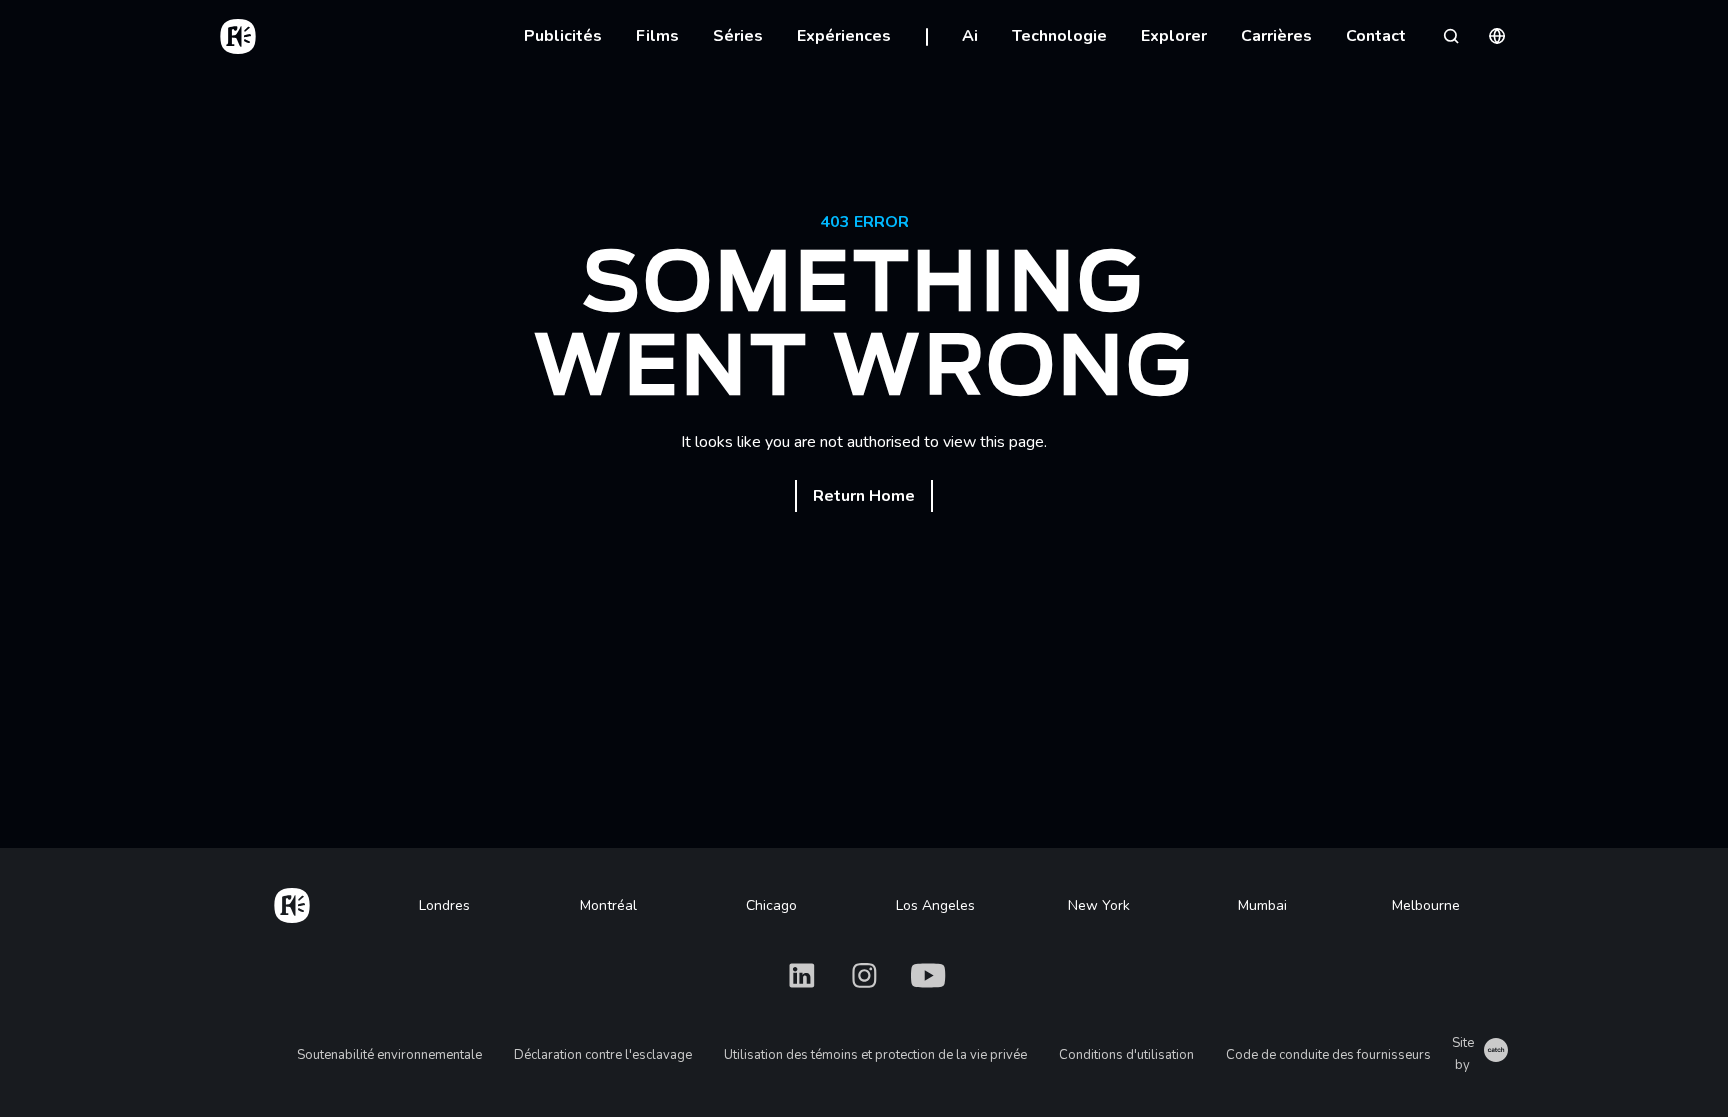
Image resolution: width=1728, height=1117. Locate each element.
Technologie (1059, 36)
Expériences (844, 36)
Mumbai (1262, 905)
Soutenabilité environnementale (389, 1055)
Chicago (771, 905)
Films (657, 36)
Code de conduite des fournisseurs (1328, 1055)
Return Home (864, 496)
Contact (1376, 36)
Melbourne (1426, 905)
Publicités (563, 36)
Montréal (608, 905)
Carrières (1276, 36)
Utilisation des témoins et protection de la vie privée (875, 1055)
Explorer (1174, 36)
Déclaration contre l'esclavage (603, 1055)
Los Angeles (935, 905)
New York (1099, 905)
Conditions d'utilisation (1126, 1055)
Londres (444, 905)
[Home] (292, 902)
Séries (738, 36)
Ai (970, 36)
